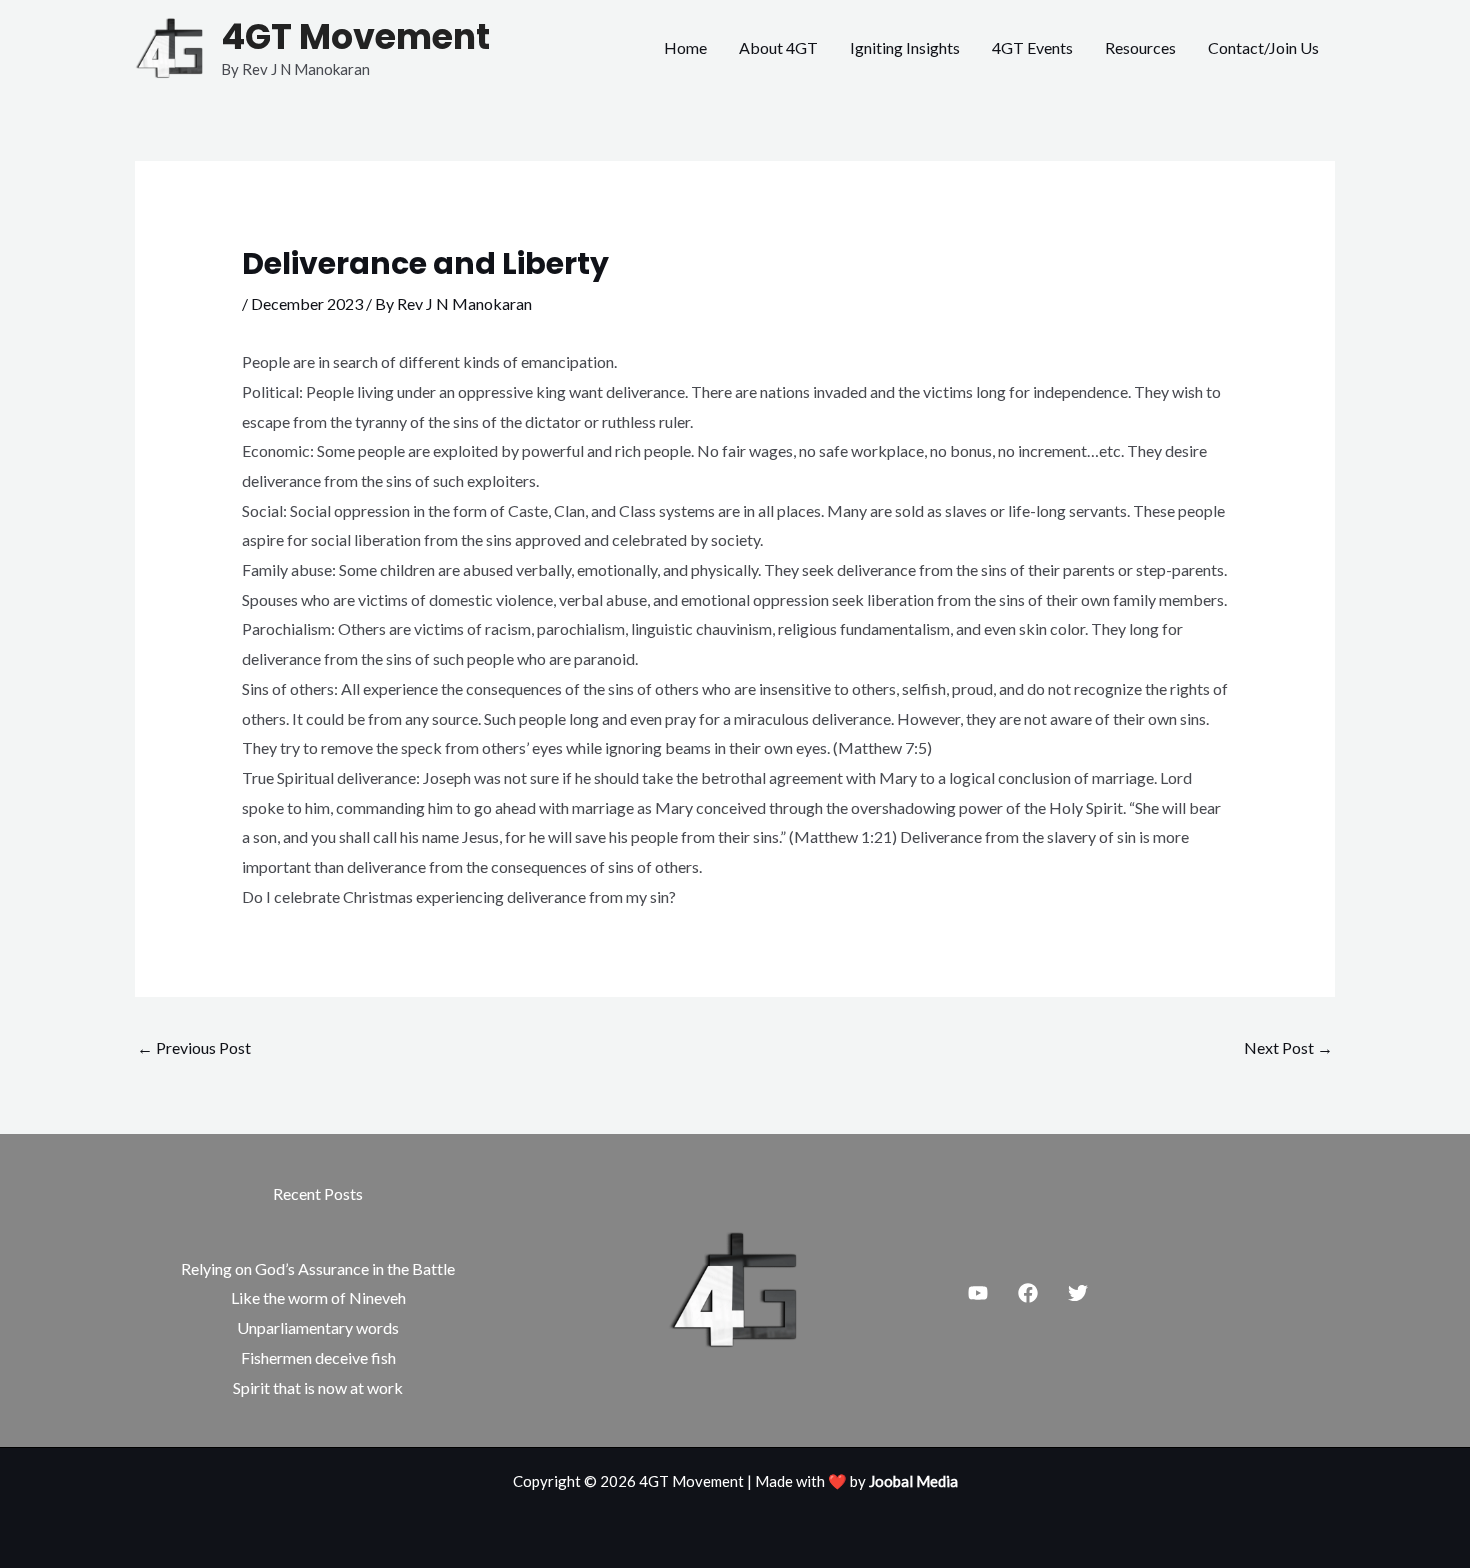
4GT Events (1032, 47)
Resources (1140, 47)
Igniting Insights (905, 47)
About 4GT (778, 47)
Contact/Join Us (1263, 47)
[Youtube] (978, 1293)
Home (685, 47)
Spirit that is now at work (318, 1387)
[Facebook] (1028, 1293)
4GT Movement (355, 36)
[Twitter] (1078, 1293)
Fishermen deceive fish (318, 1357)
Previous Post (194, 1047)
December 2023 (307, 303)
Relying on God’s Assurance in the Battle (318, 1268)
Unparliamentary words (318, 1327)
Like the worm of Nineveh (318, 1297)
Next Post (1288, 1047)
